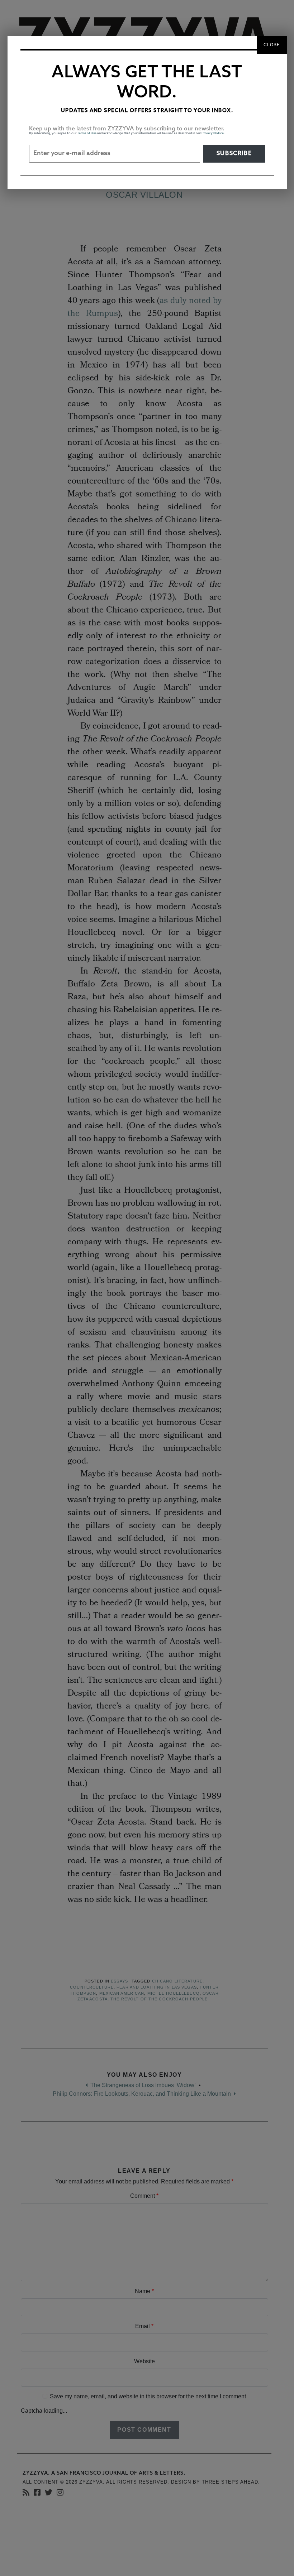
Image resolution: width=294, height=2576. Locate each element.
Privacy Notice (213, 133)
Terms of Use (87, 133)
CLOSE (272, 45)
